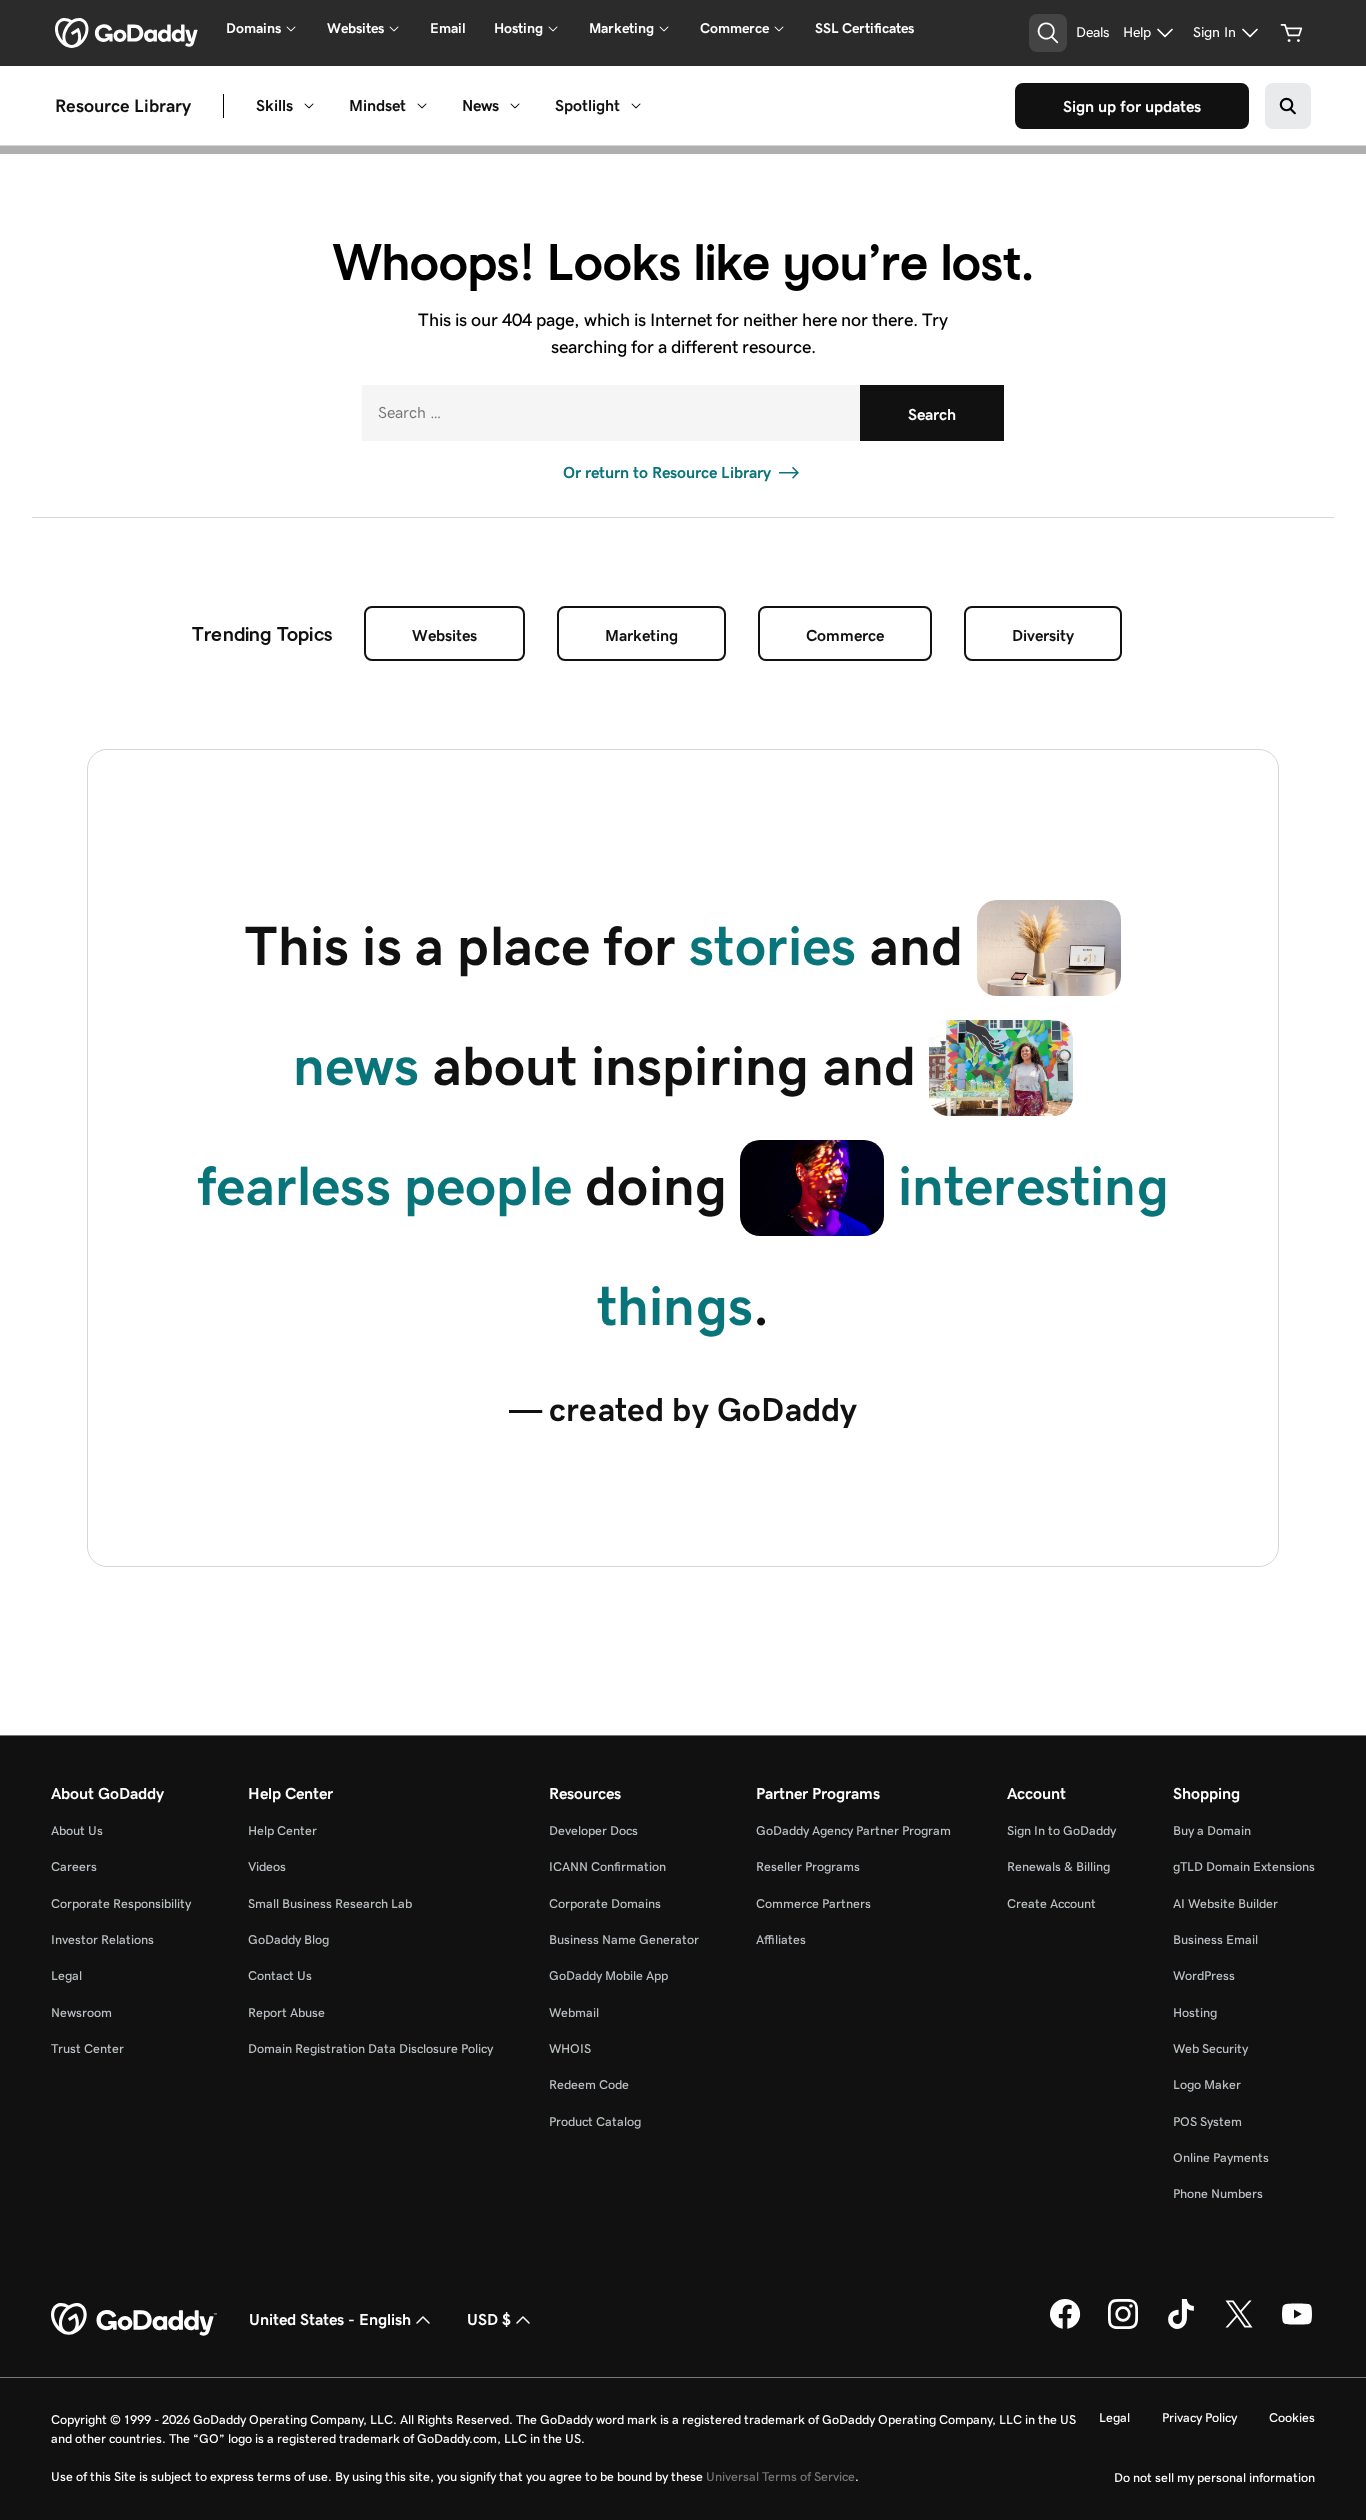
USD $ (489, 2319)
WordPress (1204, 1975)
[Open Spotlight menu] (636, 106)
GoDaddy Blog (288, 1939)
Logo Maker (1207, 2084)
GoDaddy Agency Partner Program (853, 1830)
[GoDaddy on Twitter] (1239, 2325)
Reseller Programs (808, 1866)
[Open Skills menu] (309, 106)
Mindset (377, 105)
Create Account (1051, 1903)
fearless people (384, 1186)
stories (772, 946)
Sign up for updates (1132, 106)
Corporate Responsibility (121, 1903)
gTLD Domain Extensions (1244, 1866)
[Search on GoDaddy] (1288, 106)
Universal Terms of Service (780, 2476)
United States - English (330, 2319)
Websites (444, 635)
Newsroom (81, 2012)
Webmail (574, 2012)
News (480, 105)
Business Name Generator (624, 1939)
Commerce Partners (813, 1903)
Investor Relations (102, 1939)
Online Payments (1221, 2157)
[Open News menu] (515, 106)
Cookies (1292, 2417)
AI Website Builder (1225, 1903)
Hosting (1195, 2012)
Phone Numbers (1218, 2193)
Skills (274, 105)
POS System (1207, 2121)
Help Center (282, 1830)
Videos (267, 1866)
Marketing (641, 635)
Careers (74, 1866)
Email (448, 28)
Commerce (845, 635)
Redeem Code (589, 2084)
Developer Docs (593, 1830)
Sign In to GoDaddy (1061, 1830)
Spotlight (587, 105)
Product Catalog (595, 2121)
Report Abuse (286, 2012)
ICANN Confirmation (607, 1866)
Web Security (1210, 2048)
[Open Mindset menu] (422, 106)
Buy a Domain (1212, 1830)
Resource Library (123, 105)
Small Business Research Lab (330, 1903)
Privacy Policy (1199, 2417)
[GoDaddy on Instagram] (1123, 2325)
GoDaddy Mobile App (608, 1975)
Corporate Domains (605, 1903)
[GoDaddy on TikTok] (1181, 2325)
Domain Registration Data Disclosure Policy (370, 2048)
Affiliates (781, 1939)
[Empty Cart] (1292, 33)
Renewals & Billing (1058, 1866)
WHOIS (570, 2048)
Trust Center (87, 2048)
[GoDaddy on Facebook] (1065, 2325)
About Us (77, 1830)
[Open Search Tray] (1048, 33)
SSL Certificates (864, 28)
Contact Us (280, 1975)
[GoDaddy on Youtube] (1297, 2325)
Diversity (1043, 635)
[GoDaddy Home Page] (134, 2320)
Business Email (1215, 1939)
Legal (66, 1975)
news (356, 1066)
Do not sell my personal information (1214, 2477)
